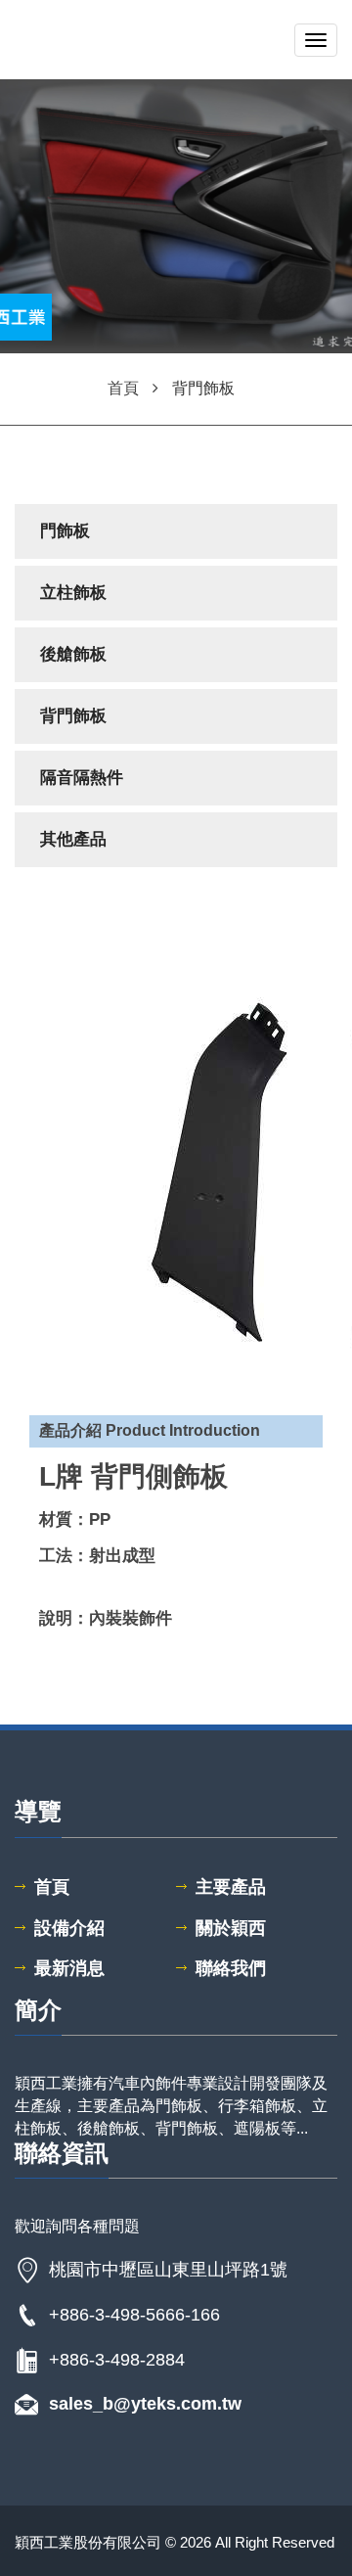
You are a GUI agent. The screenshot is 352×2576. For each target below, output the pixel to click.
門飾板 (65, 531)
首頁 (52, 1887)
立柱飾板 (73, 593)
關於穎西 (231, 1928)
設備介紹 (69, 1928)
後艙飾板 (73, 654)
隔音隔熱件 (82, 778)
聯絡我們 (231, 1968)
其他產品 (73, 839)
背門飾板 (73, 716)
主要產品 (231, 1887)
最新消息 (69, 1968)
